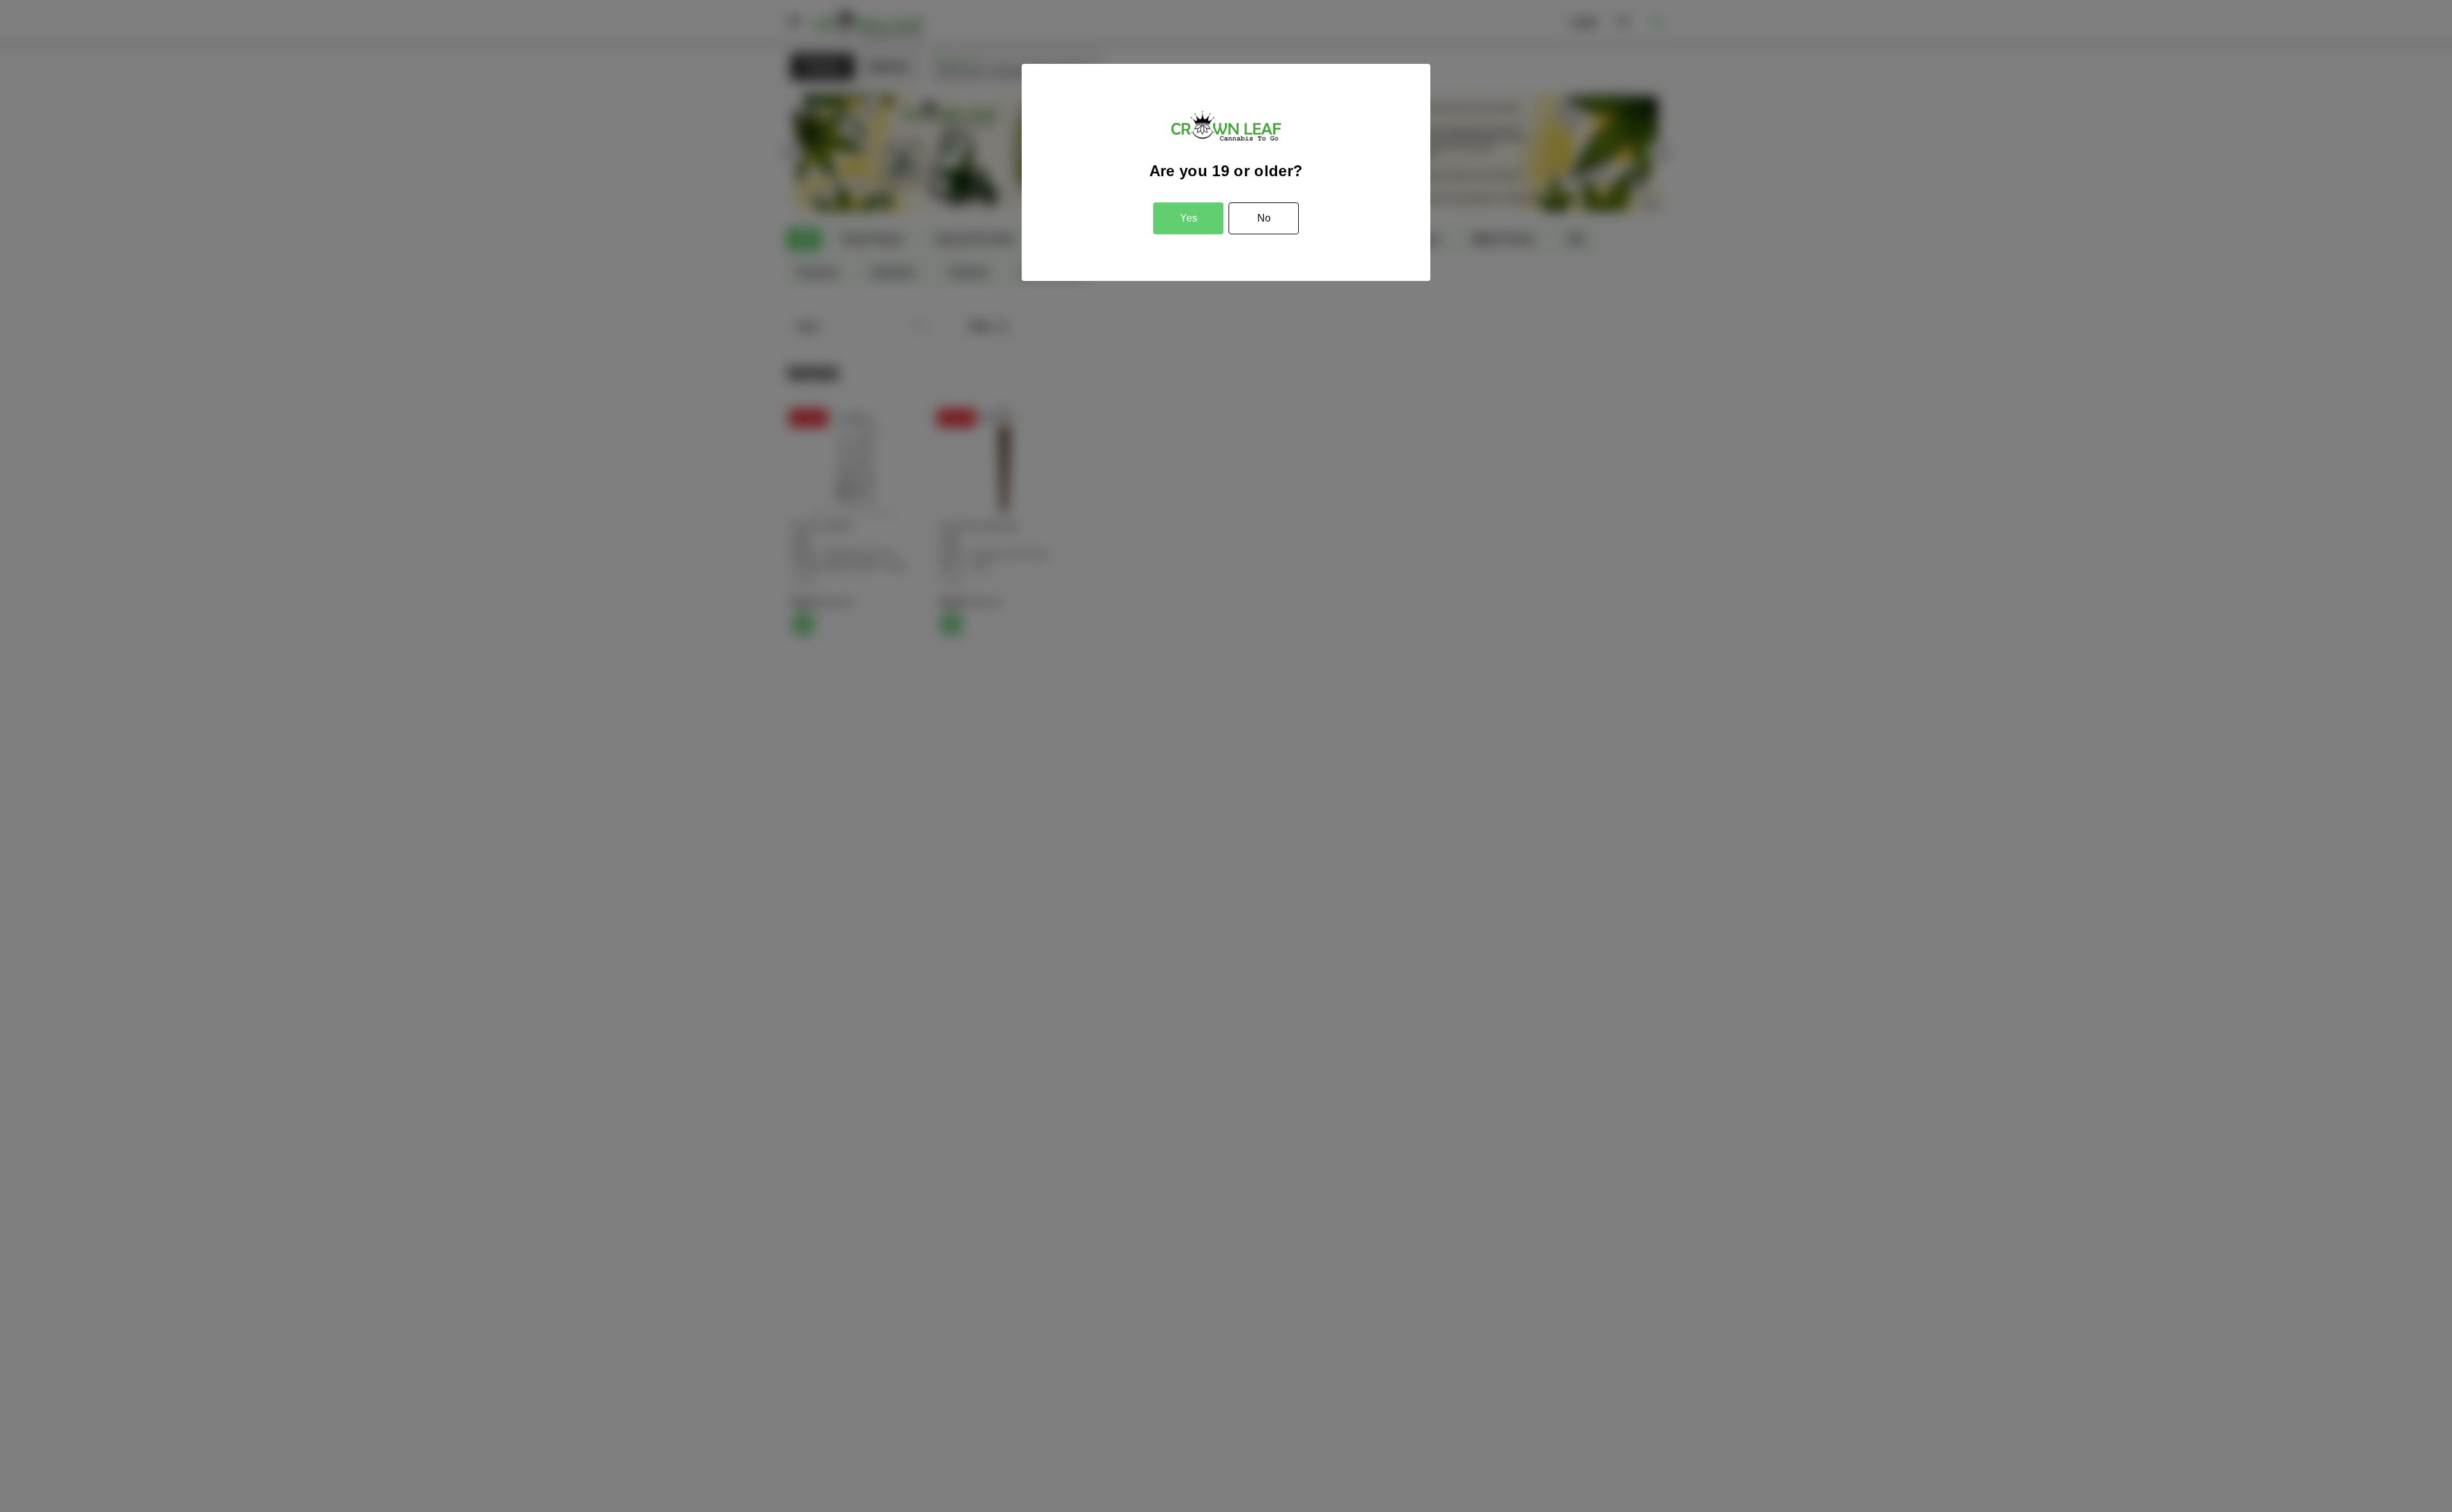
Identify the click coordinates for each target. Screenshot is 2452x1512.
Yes (1189, 218)
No (1264, 218)
